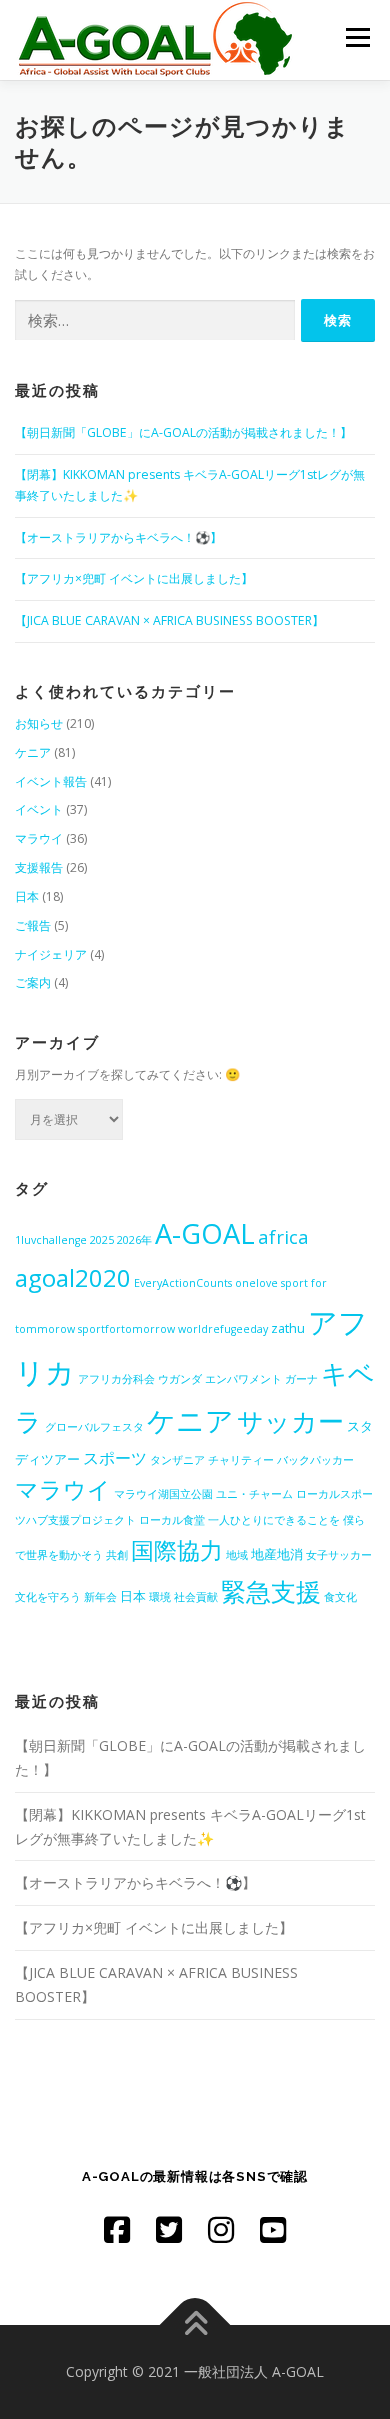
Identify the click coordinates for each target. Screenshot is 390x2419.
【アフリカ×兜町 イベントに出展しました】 (134, 578)
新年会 (100, 1597)
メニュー (357, 37)
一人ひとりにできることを (274, 1520)
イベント (39, 809)
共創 (117, 1555)
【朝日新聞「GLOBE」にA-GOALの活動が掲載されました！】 (183, 432)
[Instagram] (221, 2229)
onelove (256, 1283)
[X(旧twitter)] (169, 2229)
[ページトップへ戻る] (195, 2325)
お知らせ (39, 723)
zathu (288, 1328)
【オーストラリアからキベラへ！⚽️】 (118, 537)
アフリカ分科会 (116, 1379)
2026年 (134, 1240)
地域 (237, 1555)
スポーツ (115, 1458)
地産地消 (277, 1554)
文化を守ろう (48, 1597)
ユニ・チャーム (254, 1494)
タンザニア (177, 1460)
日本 (27, 896)
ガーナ (301, 1379)
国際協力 (177, 1550)
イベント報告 (51, 781)
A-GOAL (205, 1233)
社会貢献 (196, 1597)
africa (283, 1236)
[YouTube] (273, 2229)
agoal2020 (73, 1277)
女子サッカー (339, 1555)
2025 (102, 1240)
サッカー (290, 1421)
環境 (160, 1597)
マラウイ (39, 838)
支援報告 (39, 867)
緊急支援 (271, 1591)
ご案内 (33, 982)
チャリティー (241, 1460)
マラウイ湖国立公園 (163, 1494)
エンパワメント (243, 1379)
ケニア (33, 752)
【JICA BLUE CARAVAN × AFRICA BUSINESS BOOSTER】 (169, 620)
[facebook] (117, 2229)
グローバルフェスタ (94, 1427)
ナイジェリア (51, 954)
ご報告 (33, 925)
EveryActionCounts (183, 1283)
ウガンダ (180, 1379)
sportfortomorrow (126, 1329)
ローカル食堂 (172, 1520)
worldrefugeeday (223, 1329)
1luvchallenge (51, 1240)
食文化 (340, 1597)
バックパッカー (315, 1460)
